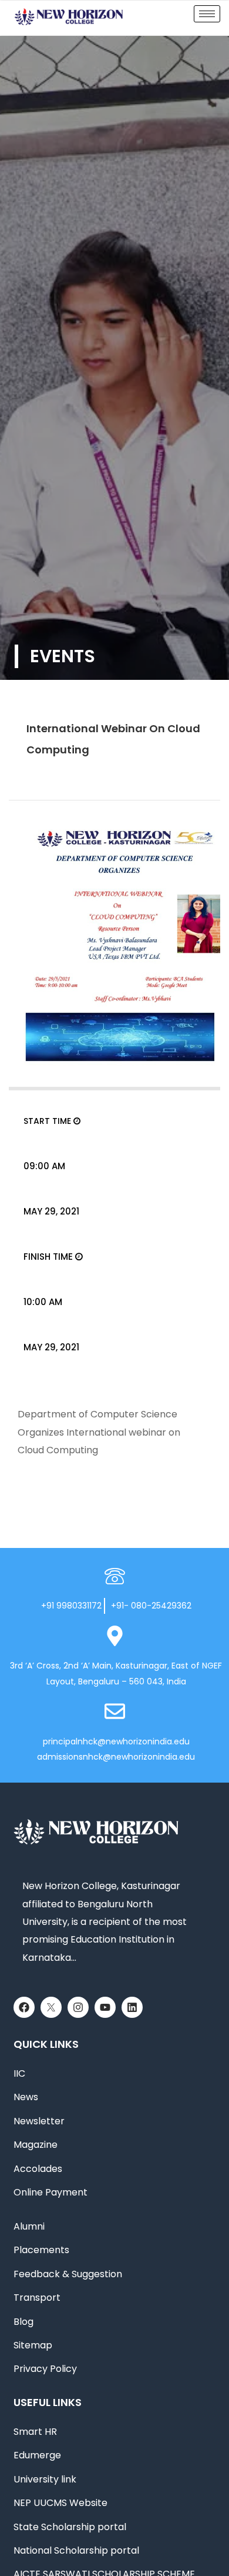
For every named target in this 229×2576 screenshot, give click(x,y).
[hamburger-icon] (207, 14)
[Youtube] (105, 2007)
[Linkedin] (132, 2007)
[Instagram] (78, 2007)
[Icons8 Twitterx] (51, 2007)
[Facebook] (24, 2007)
